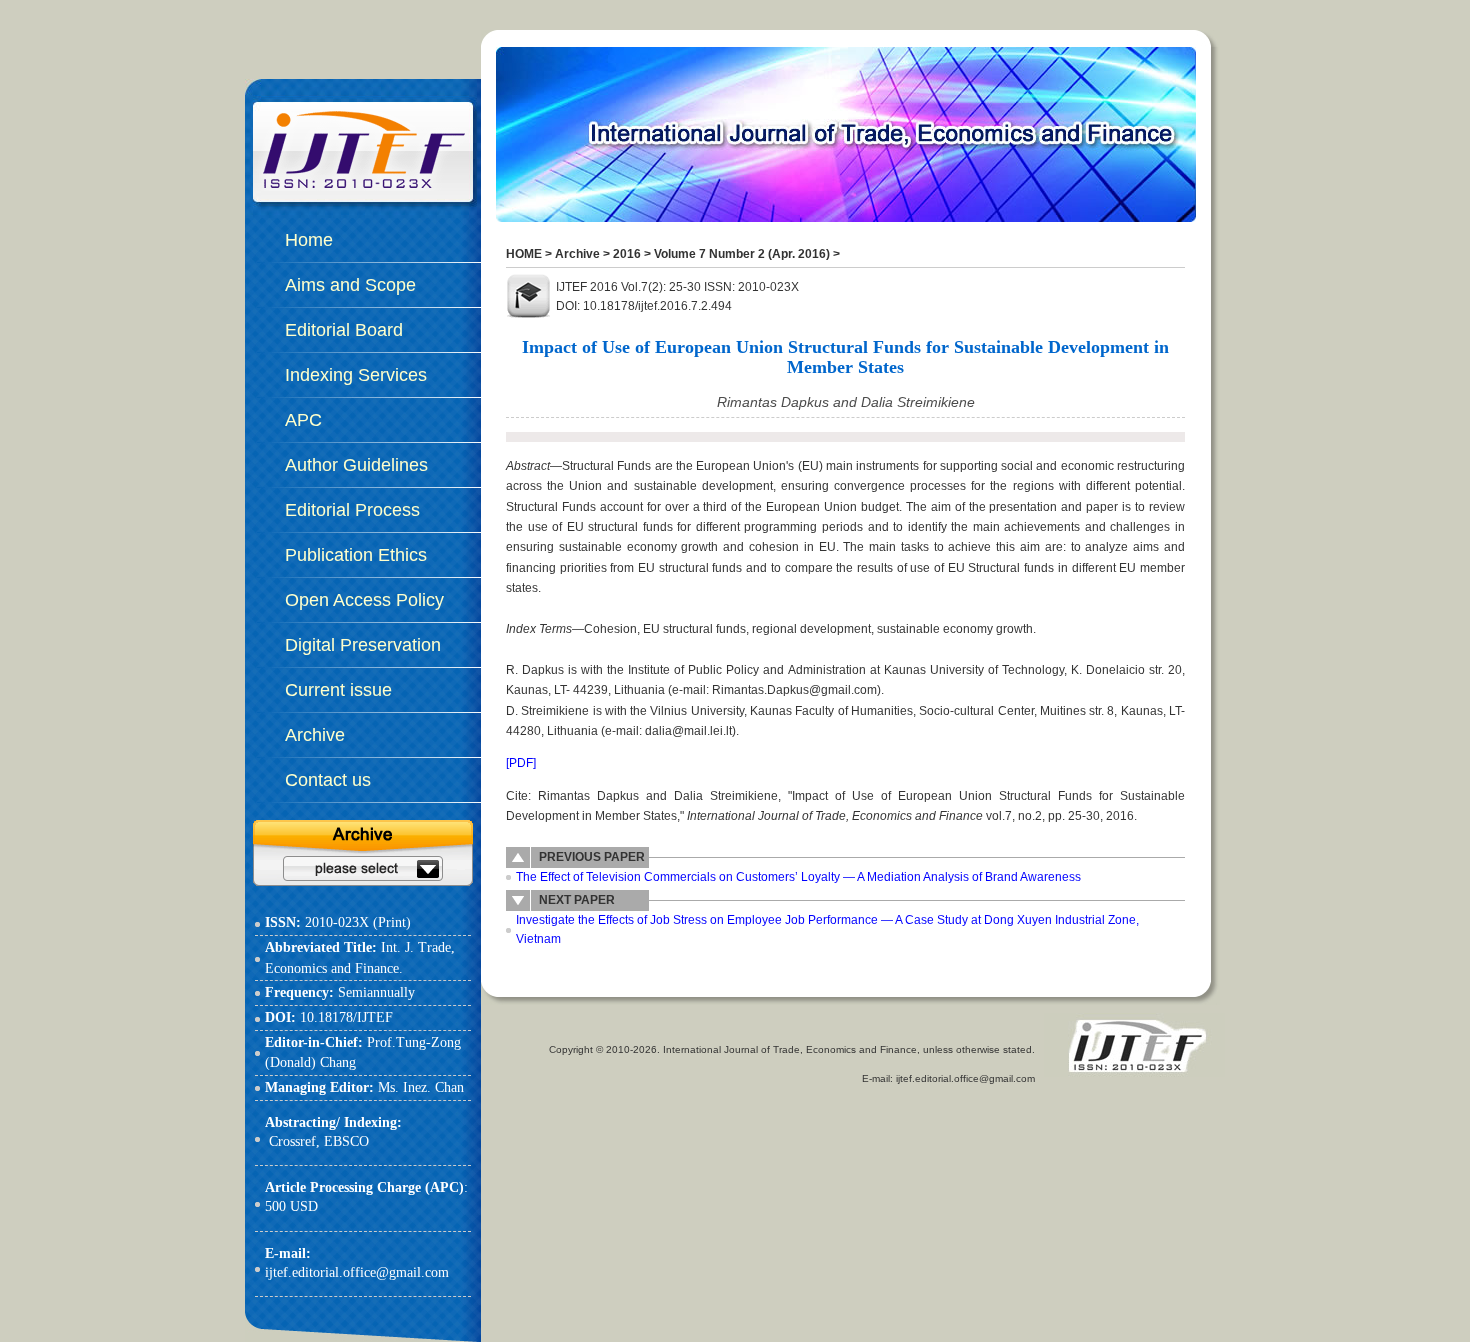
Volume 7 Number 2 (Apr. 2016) (742, 254)
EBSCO (346, 1141)
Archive (577, 254)
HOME (524, 254)
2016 (627, 254)
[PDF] (521, 763)
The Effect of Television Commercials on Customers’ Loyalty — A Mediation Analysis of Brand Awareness (798, 877)
